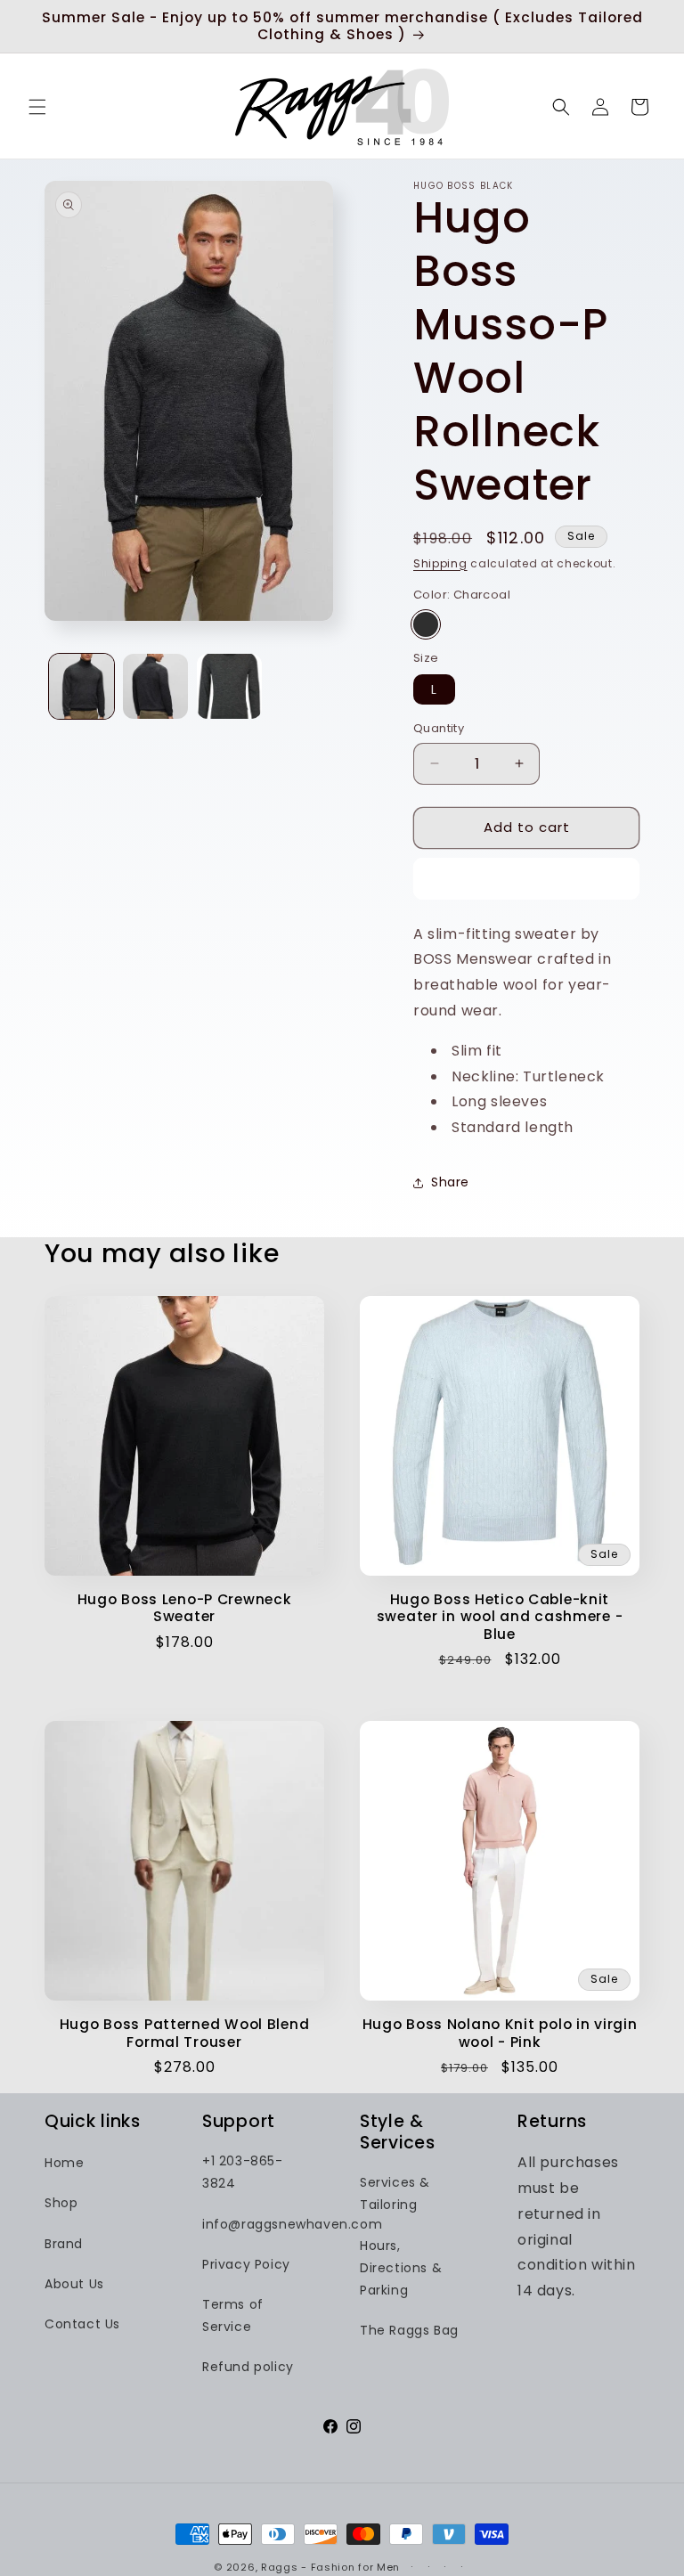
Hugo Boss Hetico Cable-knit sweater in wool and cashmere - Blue (500, 1617)
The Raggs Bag (409, 2330)
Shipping (440, 563)
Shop (61, 2203)
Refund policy (248, 2367)
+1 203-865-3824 (243, 2172)
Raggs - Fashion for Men (330, 2567)
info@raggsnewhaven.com (292, 2224)
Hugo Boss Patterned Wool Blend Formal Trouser (185, 2033)
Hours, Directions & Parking (401, 2268)
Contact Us (82, 2324)
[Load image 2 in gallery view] (155, 686)
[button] (37, 107)
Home (64, 2163)
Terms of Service (233, 2315)
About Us (74, 2284)
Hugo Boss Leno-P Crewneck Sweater (185, 1608)
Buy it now (527, 879)
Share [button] (450, 1182)
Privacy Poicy (246, 2264)
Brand (64, 2244)
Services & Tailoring (395, 2193)
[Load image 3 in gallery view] (229, 686)
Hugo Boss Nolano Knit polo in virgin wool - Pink (500, 2033)
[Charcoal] (426, 624)
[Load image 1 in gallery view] (81, 686)
